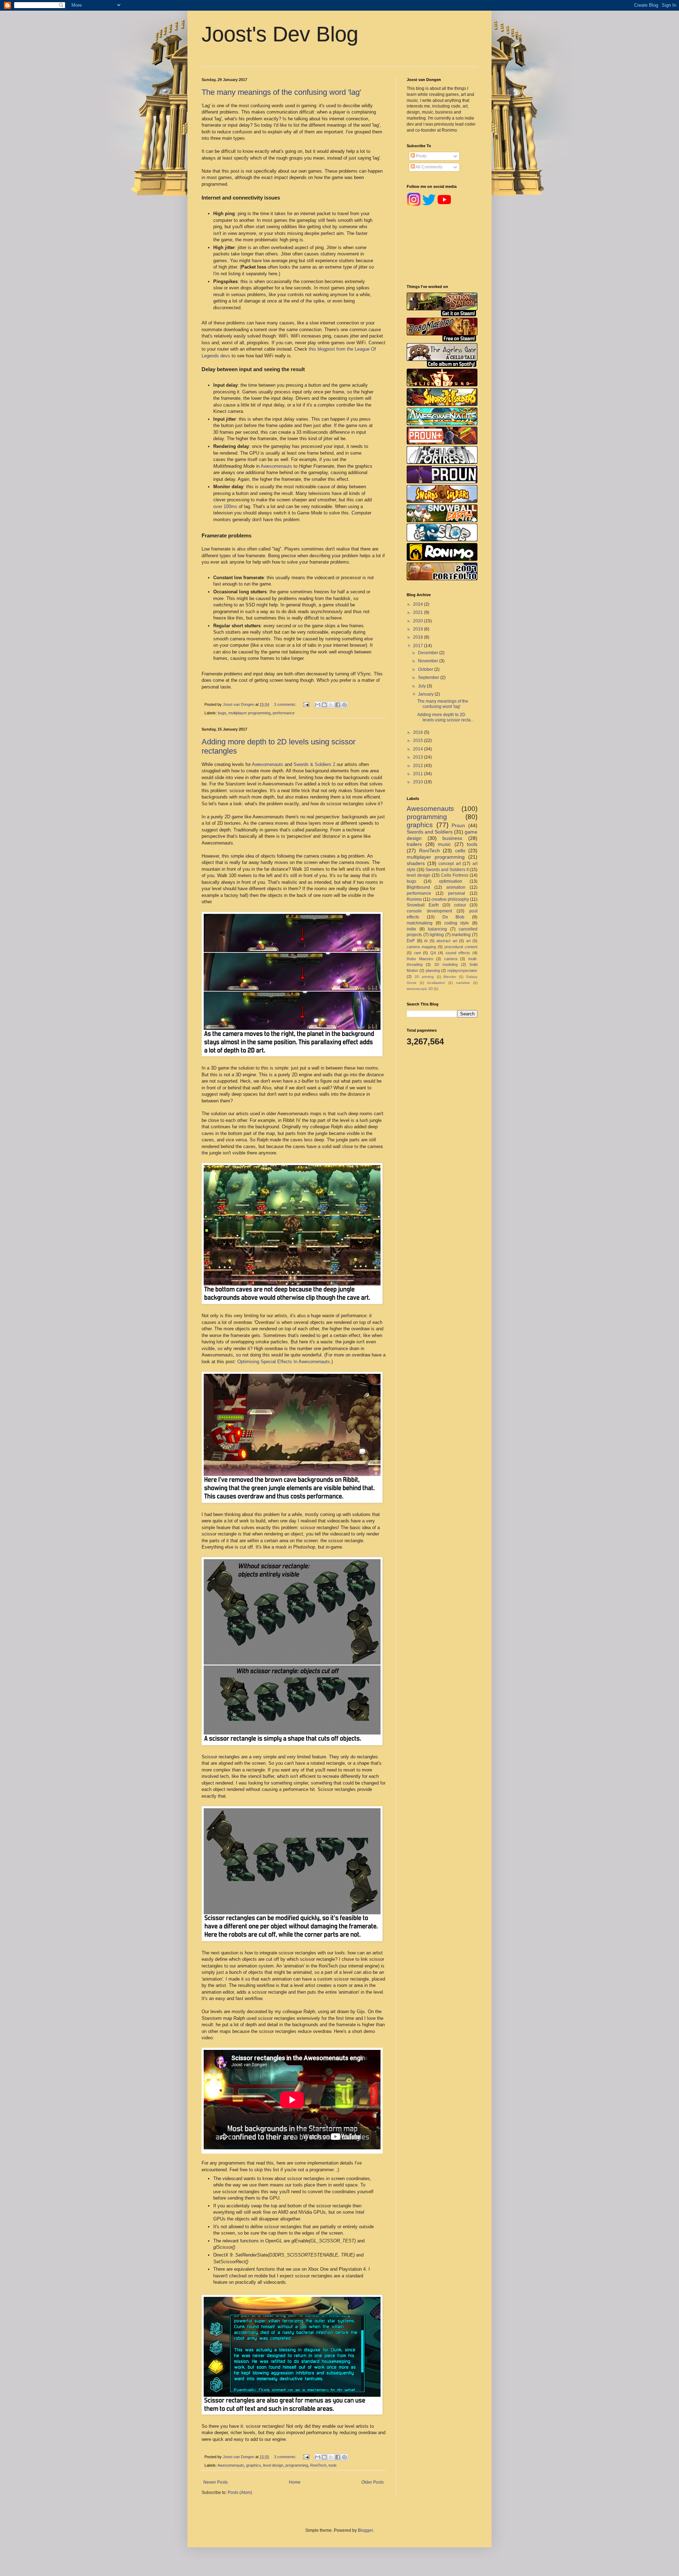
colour (460, 905)
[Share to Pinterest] (344, 705)
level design (273, 2465)
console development (429, 911)
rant (417, 953)
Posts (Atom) (240, 2493)
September (429, 678)
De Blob (454, 917)
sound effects (458, 953)
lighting (437, 935)
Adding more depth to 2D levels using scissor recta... (446, 717)
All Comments (429, 167)
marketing (461, 935)
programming (297, 2465)
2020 (419, 621)
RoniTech (318, 2465)
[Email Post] (306, 704)
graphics (254, 2465)
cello (460, 851)
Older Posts (373, 2482)
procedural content (461, 947)
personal (457, 893)
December (429, 653)
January (426, 694)
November (429, 661)
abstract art (447, 941)
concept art (450, 864)
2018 (419, 637)
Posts (421, 156)
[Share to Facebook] (338, 705)
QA (433, 953)
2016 (419, 732)
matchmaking (420, 923)
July (422, 686)
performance (284, 713)
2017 (419, 646)
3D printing (424, 977)
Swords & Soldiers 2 (314, 764)
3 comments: (286, 704)
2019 (419, 629)
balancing (437, 929)
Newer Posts (216, 2482)
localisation (436, 983)
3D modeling (446, 964)
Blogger (365, 2530)
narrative (463, 983)
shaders (416, 863)
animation (456, 887)
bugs (222, 713)
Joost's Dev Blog (280, 34)
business (452, 838)
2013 (419, 757)
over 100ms (225, 506)
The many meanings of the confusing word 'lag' (281, 92)
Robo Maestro (420, 959)
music (444, 844)
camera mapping (421, 947)
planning (433, 970)
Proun (458, 825)
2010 (419, 782)
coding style (457, 923)
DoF (411, 941)
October (426, 669)
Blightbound (418, 887)
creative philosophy (450, 899)
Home (295, 2482)
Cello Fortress (455, 875)
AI (426, 941)
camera (451, 959)
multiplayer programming (249, 713)
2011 (419, 774)
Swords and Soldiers (430, 832)
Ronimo (414, 899)
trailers (414, 844)
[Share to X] (331, 705)
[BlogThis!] (324, 705)
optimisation (451, 881)
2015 (419, 740)
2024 (419, 604)
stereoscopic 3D (420, 989)
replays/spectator (462, 970)
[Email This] (318, 705)
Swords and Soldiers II (447, 870)
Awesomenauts (276, 466)
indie (411, 929)
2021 (419, 612)
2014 (419, 749)
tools (333, 2465)
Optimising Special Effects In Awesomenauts (284, 1362)
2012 (419, 766)
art (468, 941)
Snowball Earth (423, 905)
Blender (450, 977)
